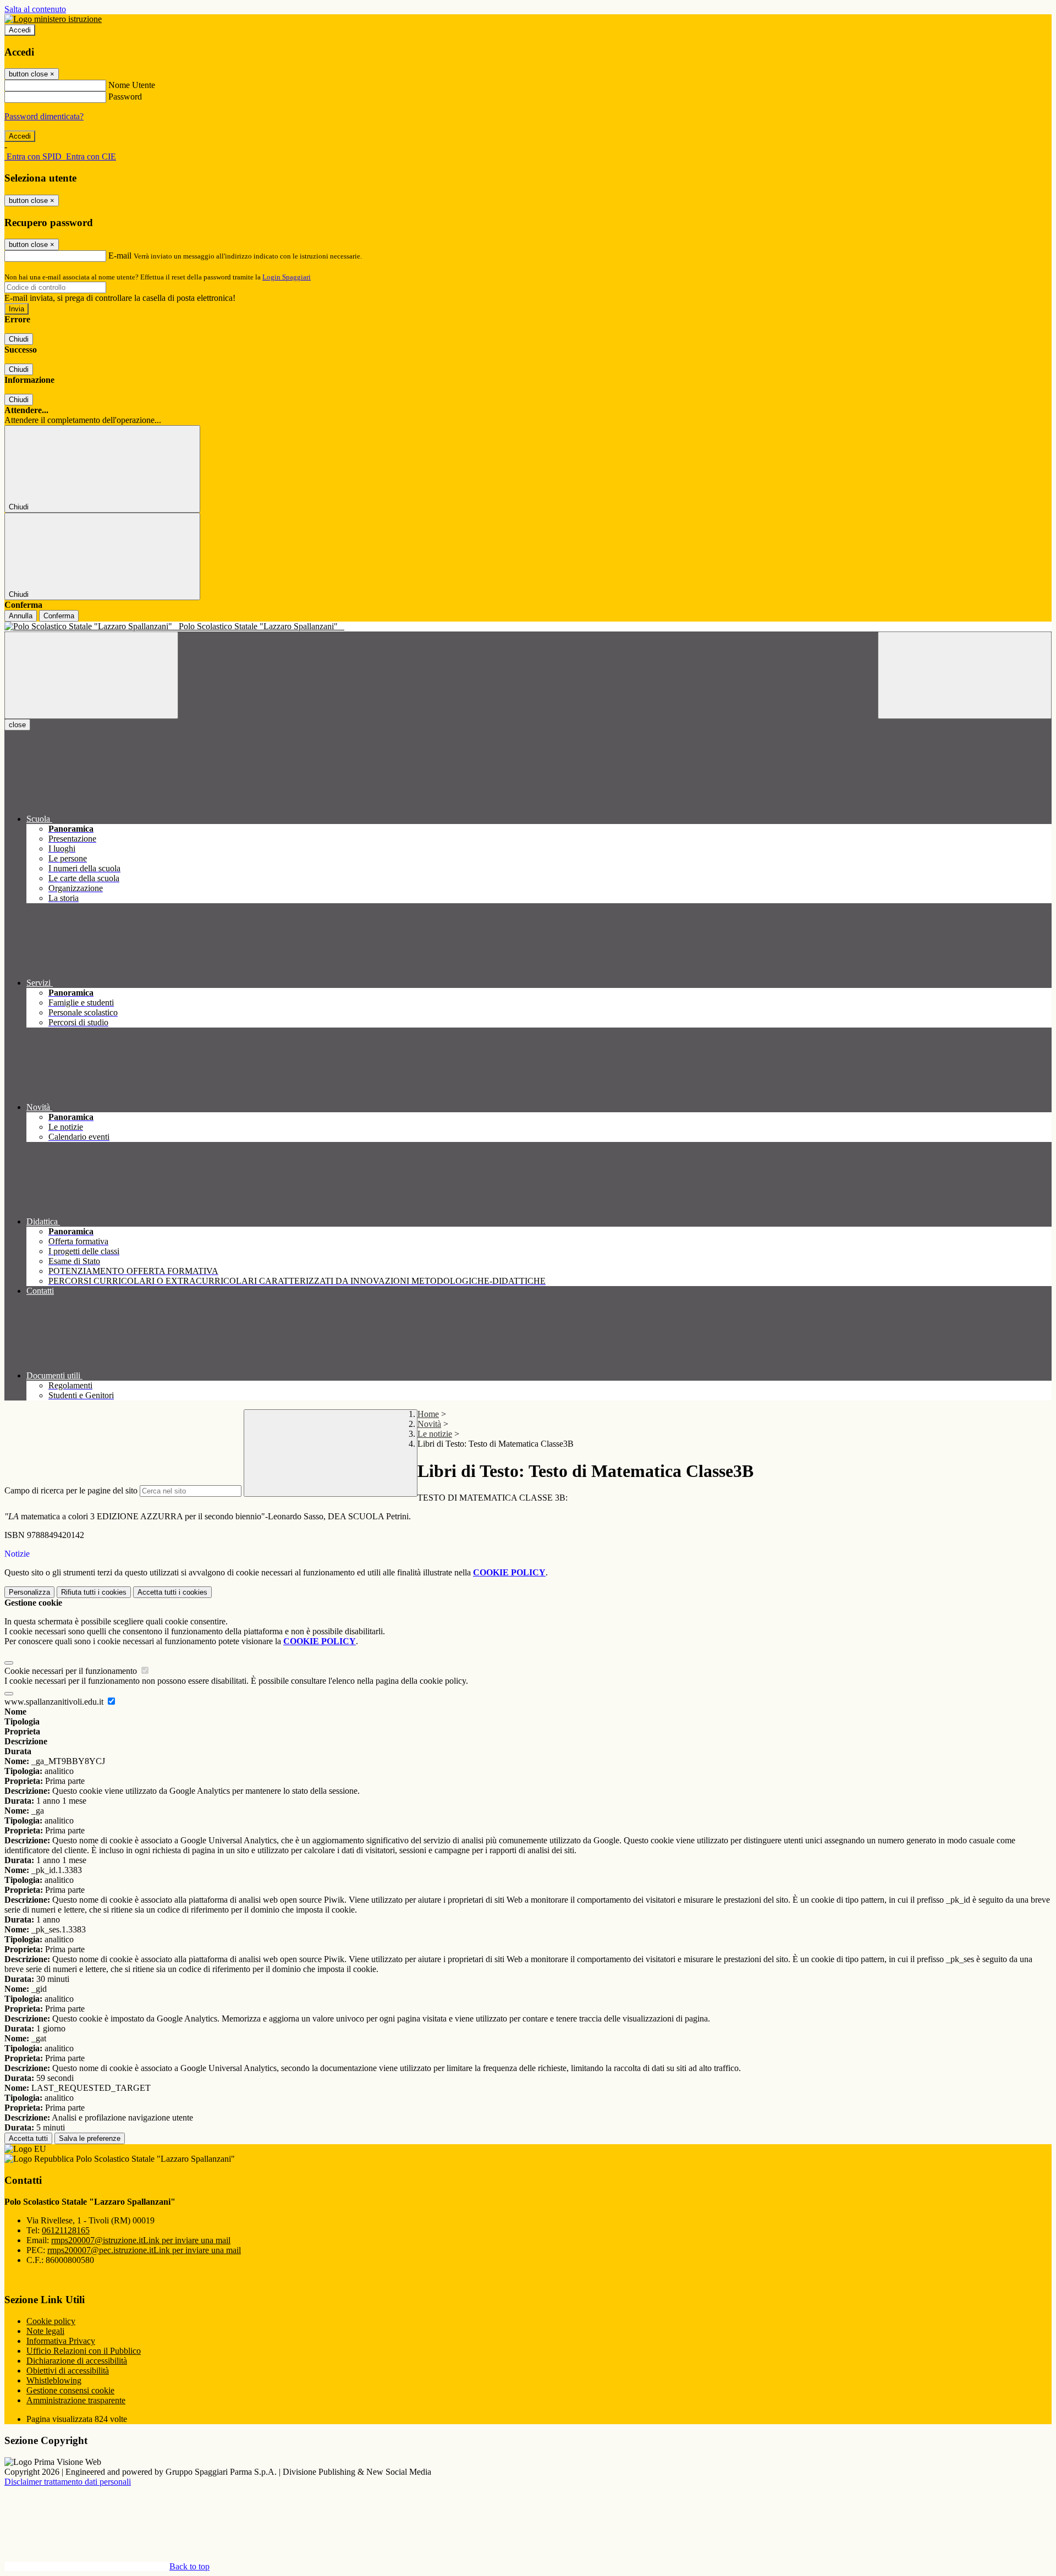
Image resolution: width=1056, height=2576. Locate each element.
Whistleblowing (54, 2380)
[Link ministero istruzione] (53, 19)
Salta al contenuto (35, 9)
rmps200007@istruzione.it (141, 2240)
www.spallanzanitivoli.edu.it (55, 1702)
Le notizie (435, 1434)
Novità (429, 1424)
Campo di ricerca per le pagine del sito (71, 1490)
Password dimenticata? (44, 116)
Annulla (21, 616)
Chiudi (19, 339)
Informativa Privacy (61, 2341)
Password (125, 97)
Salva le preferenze (90, 2138)
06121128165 (66, 2230)
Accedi (20, 30)
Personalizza (29, 1592)
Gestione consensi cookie (70, 2390)
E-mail (120, 256)
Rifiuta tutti (94, 1592)
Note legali (45, 2331)
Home (428, 1414)
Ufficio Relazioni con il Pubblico (84, 2351)
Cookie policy (51, 2321)
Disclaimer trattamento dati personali (68, 2482)
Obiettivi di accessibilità (68, 2371)
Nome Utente (132, 85)
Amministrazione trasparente (76, 2400)
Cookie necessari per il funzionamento (72, 1671)
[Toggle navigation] (91, 675)
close (17, 725)
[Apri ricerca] (965, 675)
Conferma (59, 616)
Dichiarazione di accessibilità (77, 2361)
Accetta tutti (172, 1592)
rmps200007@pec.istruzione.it (144, 2250)
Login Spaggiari (287, 277)
